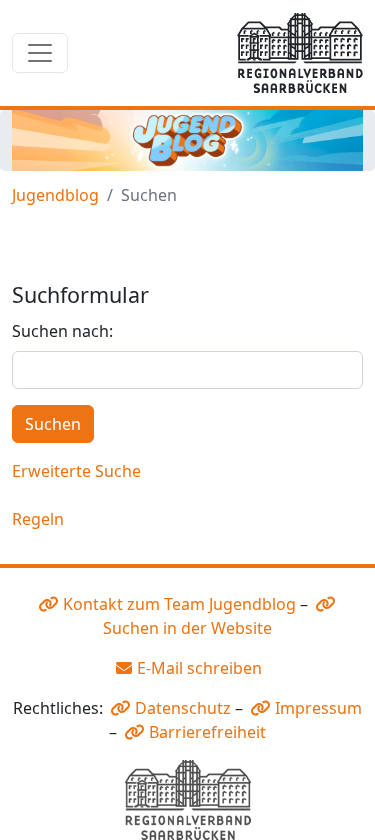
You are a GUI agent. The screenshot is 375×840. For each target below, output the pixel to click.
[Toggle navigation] (40, 53)
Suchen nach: (62, 331)
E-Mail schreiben (199, 668)
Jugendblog (55, 195)
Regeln (38, 519)
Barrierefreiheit (207, 732)
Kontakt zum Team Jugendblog (179, 604)
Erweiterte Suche (76, 471)
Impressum (318, 708)
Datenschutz (183, 708)
